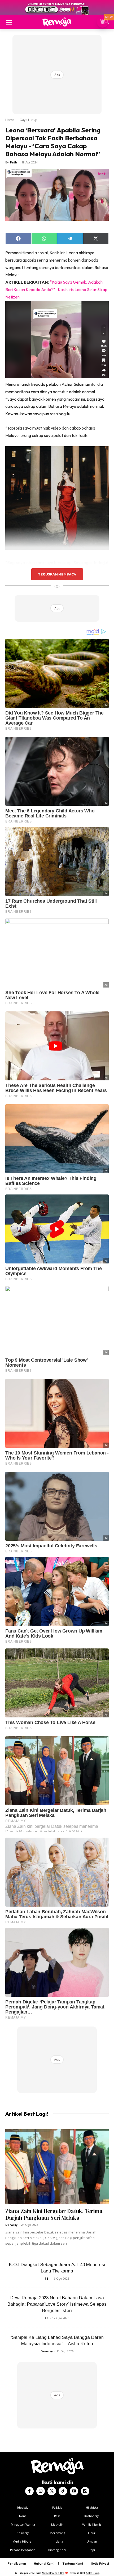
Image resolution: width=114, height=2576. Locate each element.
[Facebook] (29, 2491)
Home (10, 120)
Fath (14, 162)
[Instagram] (41, 2491)
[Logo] (57, 22)
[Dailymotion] (85, 2491)
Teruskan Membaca (57, 574)
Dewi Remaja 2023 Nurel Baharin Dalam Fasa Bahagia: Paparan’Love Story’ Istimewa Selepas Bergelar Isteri (57, 2304)
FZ (47, 2278)
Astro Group (93, 2573)
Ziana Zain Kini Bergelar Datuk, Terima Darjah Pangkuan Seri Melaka (54, 2214)
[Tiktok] (63, 2491)
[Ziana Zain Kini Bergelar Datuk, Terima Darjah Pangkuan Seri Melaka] (57, 2167)
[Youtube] (74, 2491)
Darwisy (11, 2225)
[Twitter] (52, 2491)
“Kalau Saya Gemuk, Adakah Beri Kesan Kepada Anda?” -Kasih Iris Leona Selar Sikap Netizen (56, 289)
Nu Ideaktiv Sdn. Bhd (53, 2573)
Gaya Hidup (28, 120)
